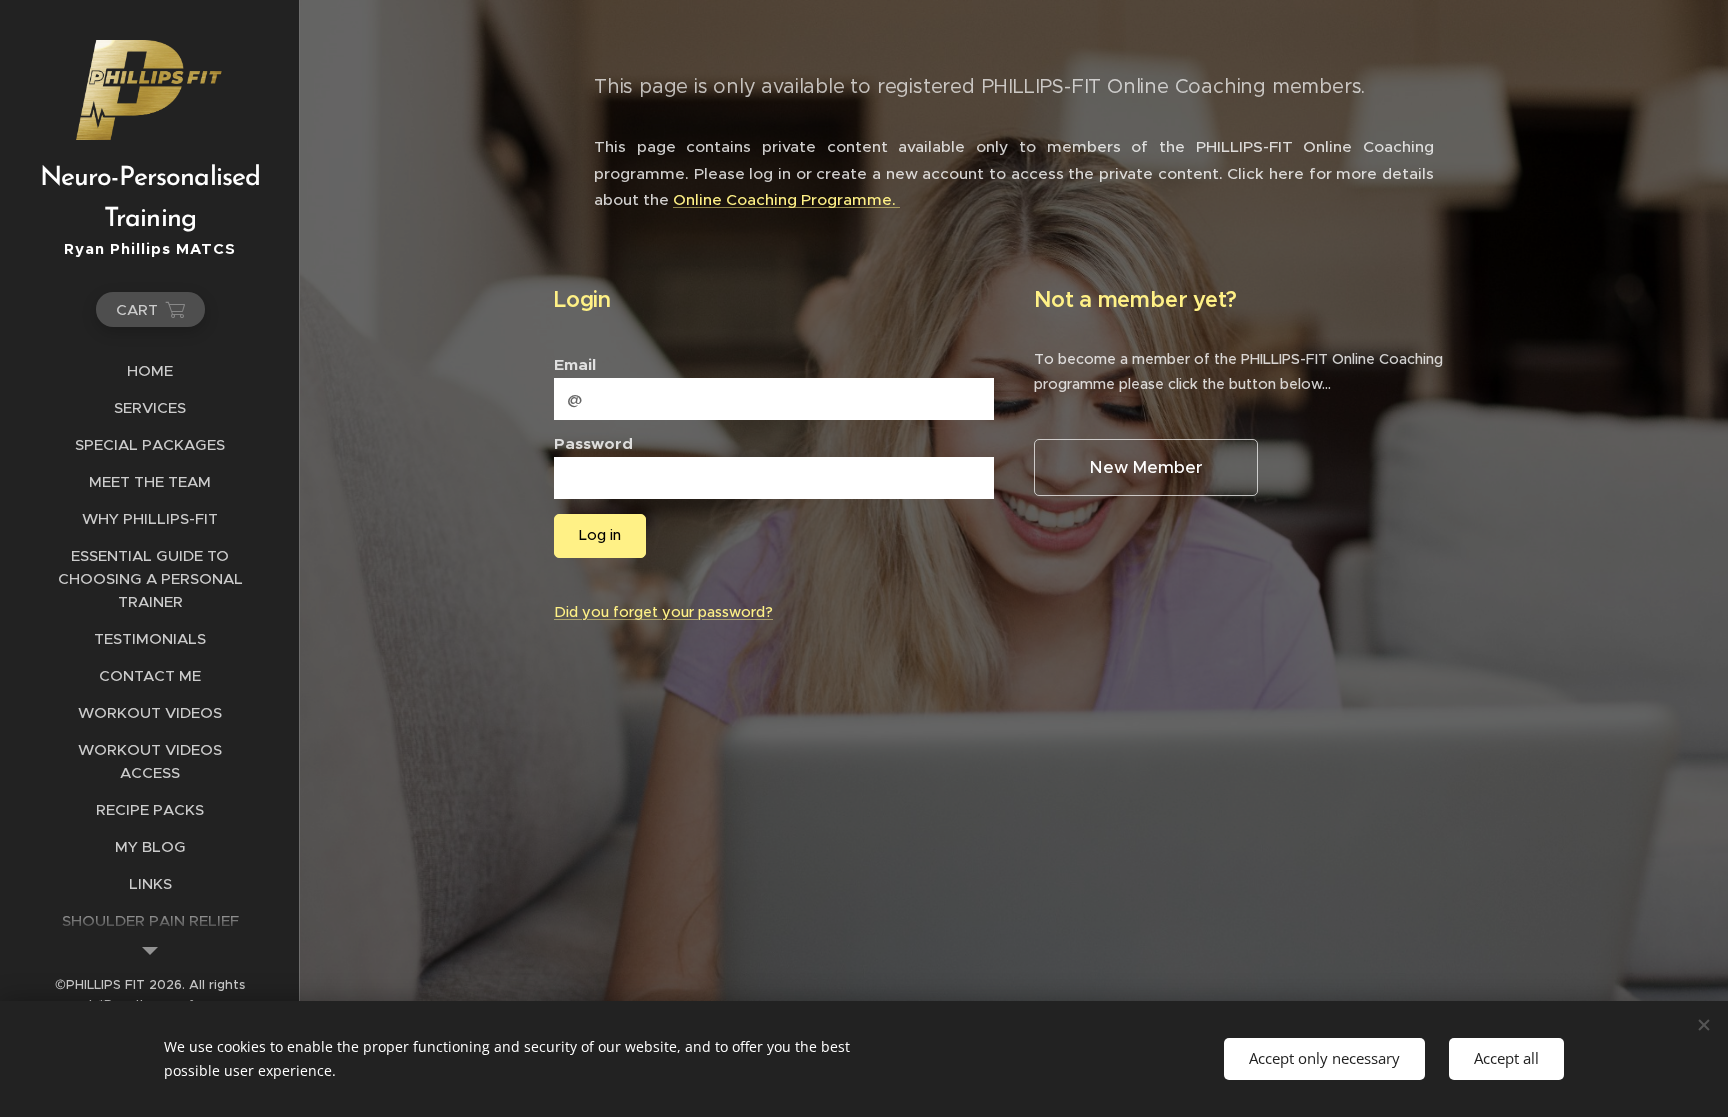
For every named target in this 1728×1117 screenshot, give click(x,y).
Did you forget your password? (663, 612)
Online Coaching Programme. (786, 199)
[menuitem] (150, 370)
